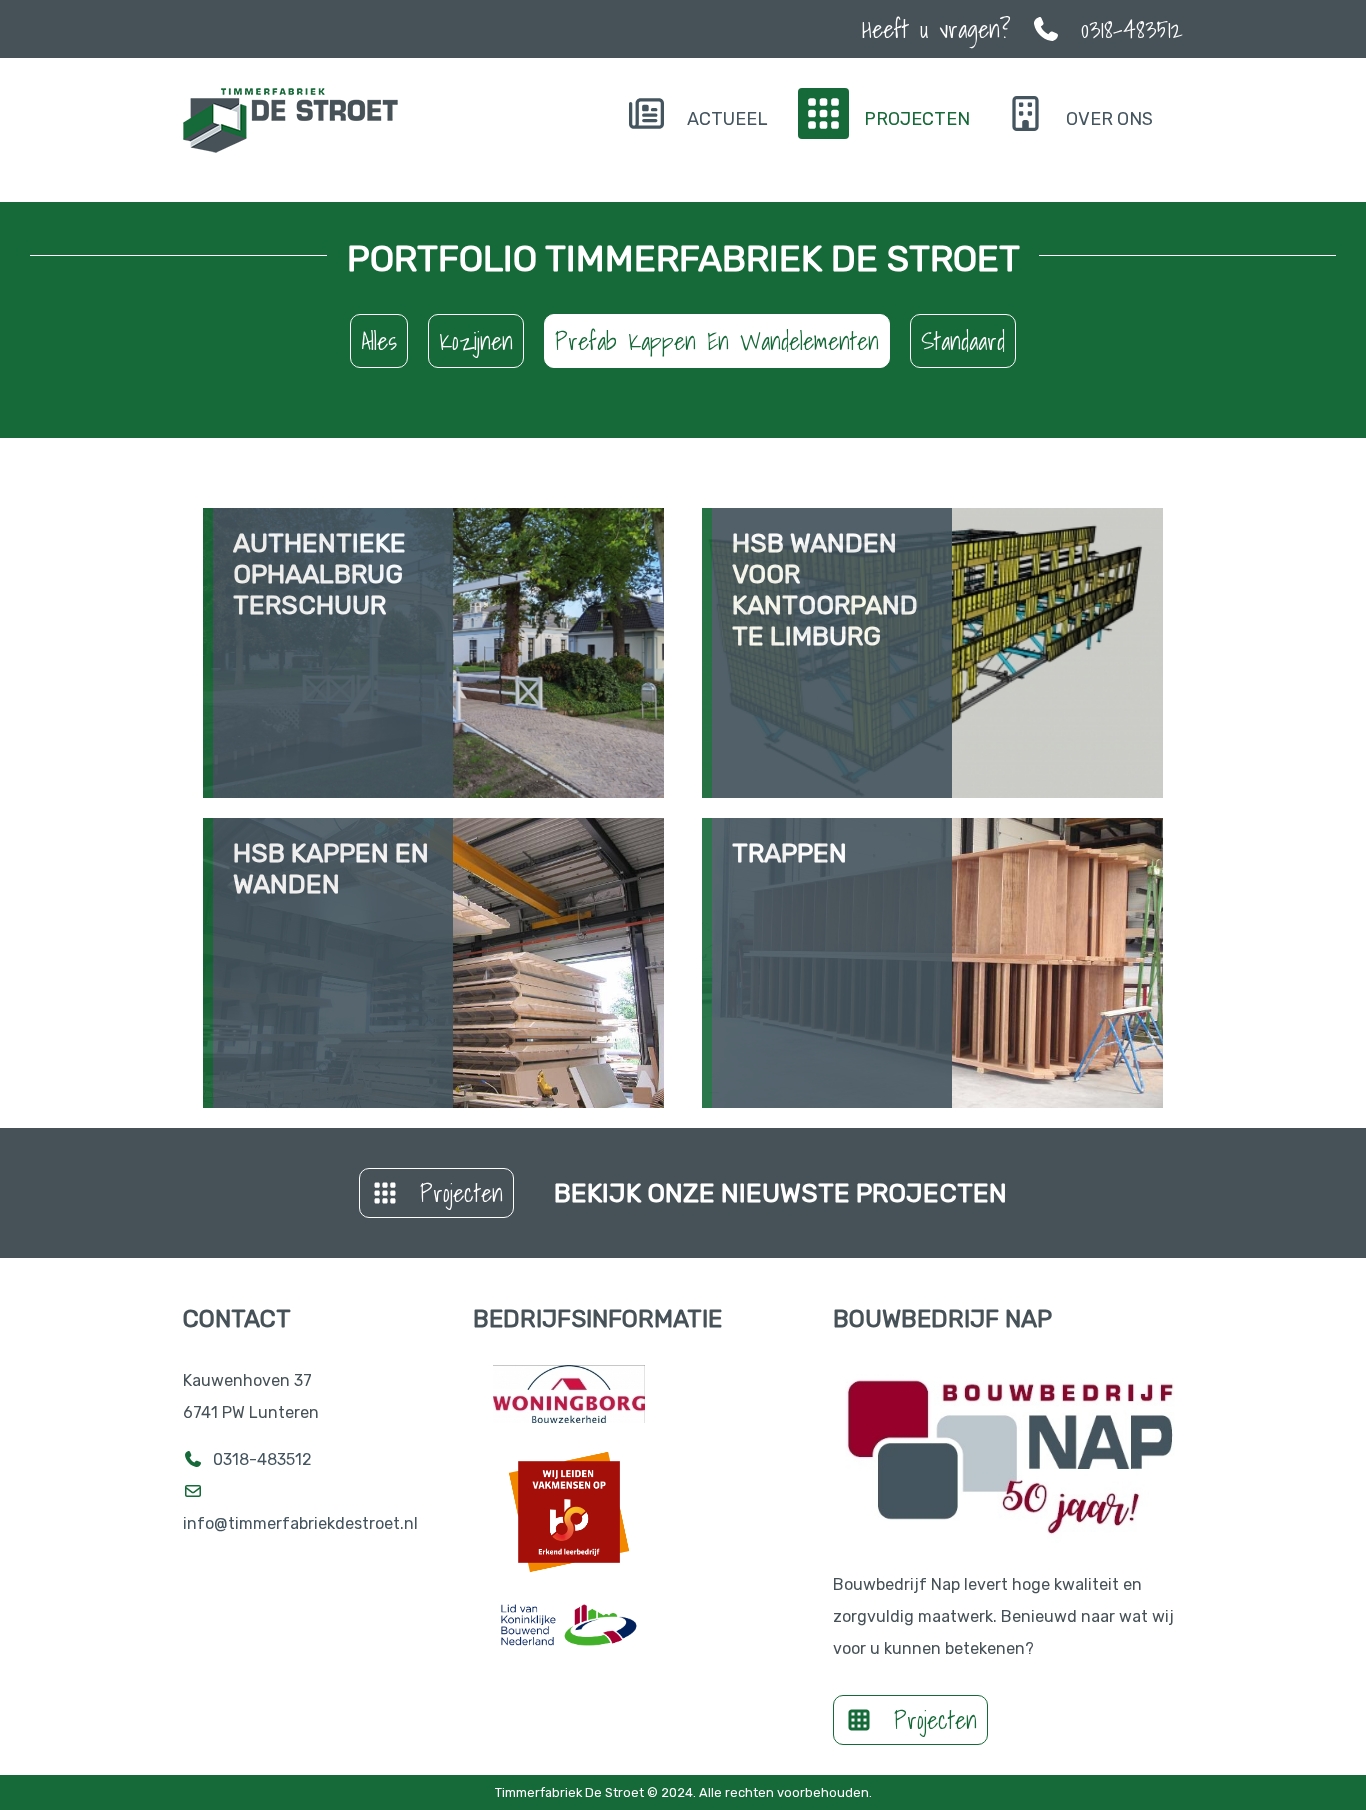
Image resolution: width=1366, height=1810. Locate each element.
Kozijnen (476, 341)
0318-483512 (262, 1459)
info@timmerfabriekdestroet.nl (302, 1523)
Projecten (461, 1193)
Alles (379, 341)
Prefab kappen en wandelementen (717, 341)
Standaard (963, 341)
